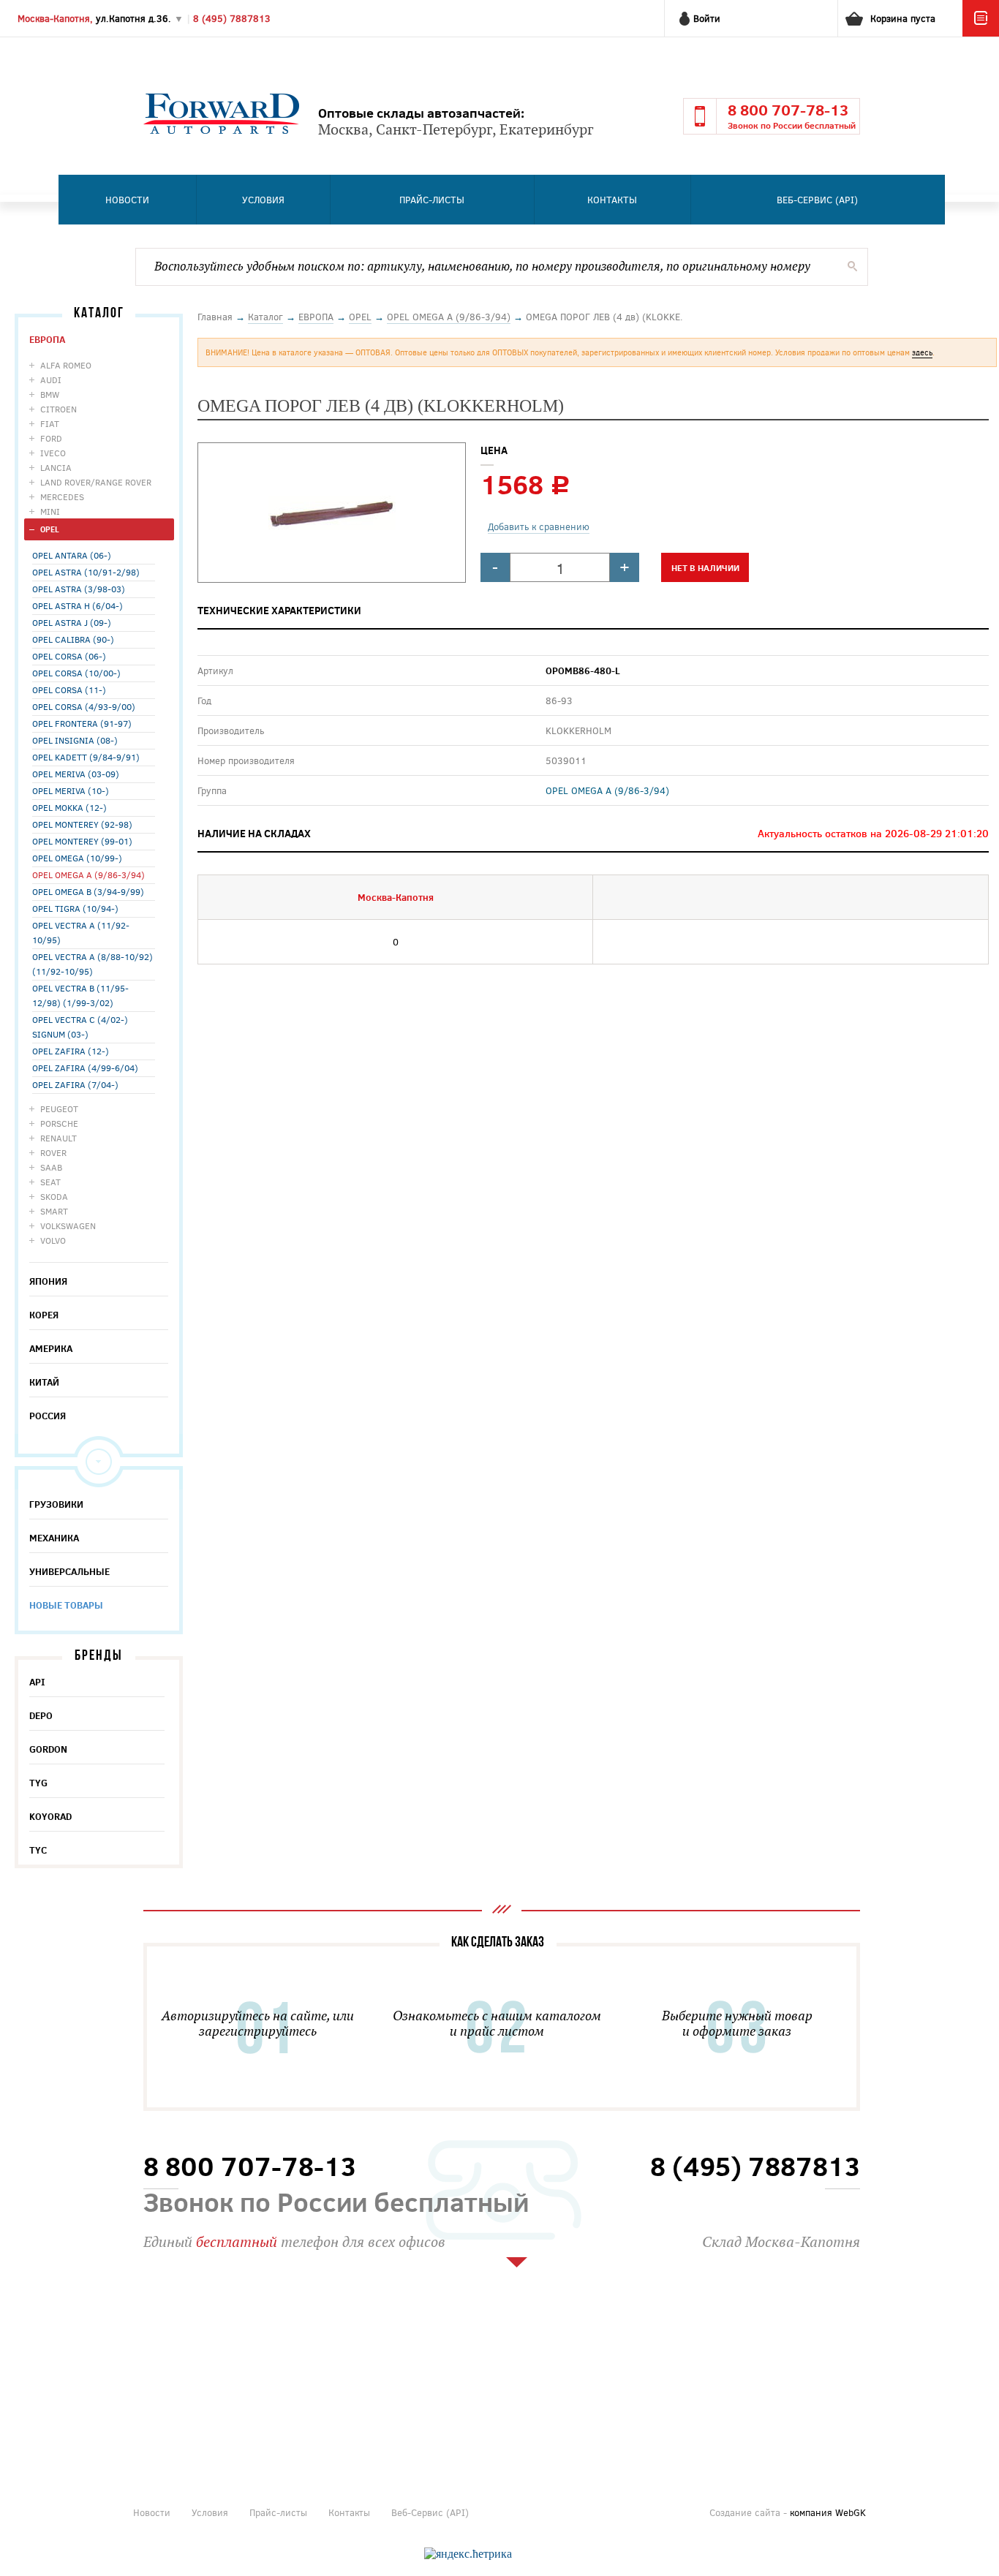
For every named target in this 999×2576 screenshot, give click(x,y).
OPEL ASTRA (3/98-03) (79, 589)
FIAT (50, 423)
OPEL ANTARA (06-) (72, 555)
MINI (50, 511)
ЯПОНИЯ (48, 1281)
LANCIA (56, 467)
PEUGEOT (59, 1108)
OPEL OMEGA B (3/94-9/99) (88, 891)
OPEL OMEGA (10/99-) (77, 858)
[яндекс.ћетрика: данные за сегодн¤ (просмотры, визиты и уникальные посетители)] (468, 2554)
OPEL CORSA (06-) (69, 656)
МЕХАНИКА (54, 1538)
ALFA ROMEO (66, 365)
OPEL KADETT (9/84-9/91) (86, 757)
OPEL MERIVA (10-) (71, 790)
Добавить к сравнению (539, 526)
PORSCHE (59, 1123)
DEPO (41, 1715)
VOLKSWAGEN (68, 1225)
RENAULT (59, 1138)
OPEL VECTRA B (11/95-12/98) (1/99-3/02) (80, 995)
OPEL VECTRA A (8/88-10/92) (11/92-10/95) (93, 964)
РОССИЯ (48, 1416)
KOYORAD (50, 1816)
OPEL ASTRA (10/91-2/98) (86, 572)
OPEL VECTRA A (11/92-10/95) (81, 932)
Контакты (612, 200)
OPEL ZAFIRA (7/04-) (75, 1084)
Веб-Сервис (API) (817, 200)
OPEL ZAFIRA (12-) (71, 1051)
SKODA (54, 1196)
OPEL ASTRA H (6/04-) (78, 605)
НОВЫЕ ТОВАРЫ (66, 1605)
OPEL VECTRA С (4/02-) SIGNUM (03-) (80, 1027)
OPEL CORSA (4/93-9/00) (84, 706)
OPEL (50, 529)
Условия (263, 200)
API (37, 1682)
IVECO (53, 453)
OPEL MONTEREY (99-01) (82, 841)
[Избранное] (981, 33)
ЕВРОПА (47, 339)
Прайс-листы (432, 200)
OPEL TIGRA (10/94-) (75, 908)
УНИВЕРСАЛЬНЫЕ (69, 1571)
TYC (38, 1850)
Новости (127, 200)
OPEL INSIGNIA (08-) (75, 740)
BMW (50, 394)
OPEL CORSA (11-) (69, 690)
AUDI (51, 379)
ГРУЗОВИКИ (56, 1504)
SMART (54, 1211)
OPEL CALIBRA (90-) (73, 639)
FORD (51, 438)
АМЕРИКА (51, 1348)
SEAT (50, 1182)
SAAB (51, 1167)
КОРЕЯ (44, 1315)
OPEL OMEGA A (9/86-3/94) (88, 875)
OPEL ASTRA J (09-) (72, 622)
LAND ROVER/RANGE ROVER (96, 482)
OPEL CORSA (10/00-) (76, 673)
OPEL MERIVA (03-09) (76, 774)
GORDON (48, 1749)
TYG (38, 1783)
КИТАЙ (44, 1382)
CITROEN (59, 409)
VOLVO (53, 1240)
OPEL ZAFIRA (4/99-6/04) (85, 1068)
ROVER (53, 1152)
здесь (922, 352)
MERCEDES (62, 496)
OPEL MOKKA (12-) (69, 807)
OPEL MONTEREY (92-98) (82, 824)
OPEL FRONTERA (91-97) (82, 723)
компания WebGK (828, 2512)
